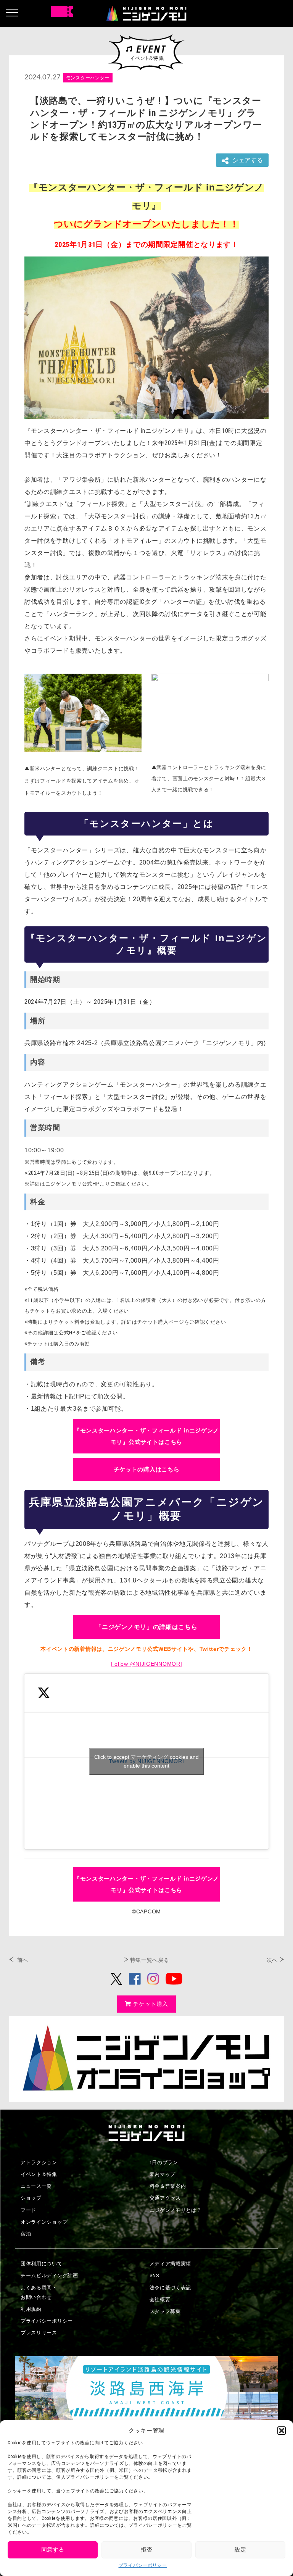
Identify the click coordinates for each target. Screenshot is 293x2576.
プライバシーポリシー (143, 2565)
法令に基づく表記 (171, 2288)
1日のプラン (164, 2162)
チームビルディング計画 (49, 2275)
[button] (282, 2431)
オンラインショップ (44, 2222)
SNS (155, 2275)
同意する (53, 2550)
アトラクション (39, 2162)
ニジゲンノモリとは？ (176, 2210)
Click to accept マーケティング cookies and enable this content (146, 1761)
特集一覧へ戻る (150, 1960)
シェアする (248, 160)
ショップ (31, 2198)
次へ (272, 1960)
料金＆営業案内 (168, 2186)
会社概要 (160, 2299)
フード (28, 2210)
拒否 (146, 2550)
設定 (240, 2550)
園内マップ (163, 2174)
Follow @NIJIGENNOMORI (147, 1664)
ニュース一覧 (36, 2186)
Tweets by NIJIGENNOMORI (146, 1761)
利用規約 (31, 2309)
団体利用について (42, 2264)
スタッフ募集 (165, 2311)
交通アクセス (165, 2198)
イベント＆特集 (39, 2174)
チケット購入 (151, 2004)
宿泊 (26, 2234)
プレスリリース (39, 2333)
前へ (23, 1960)
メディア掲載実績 (171, 2264)
